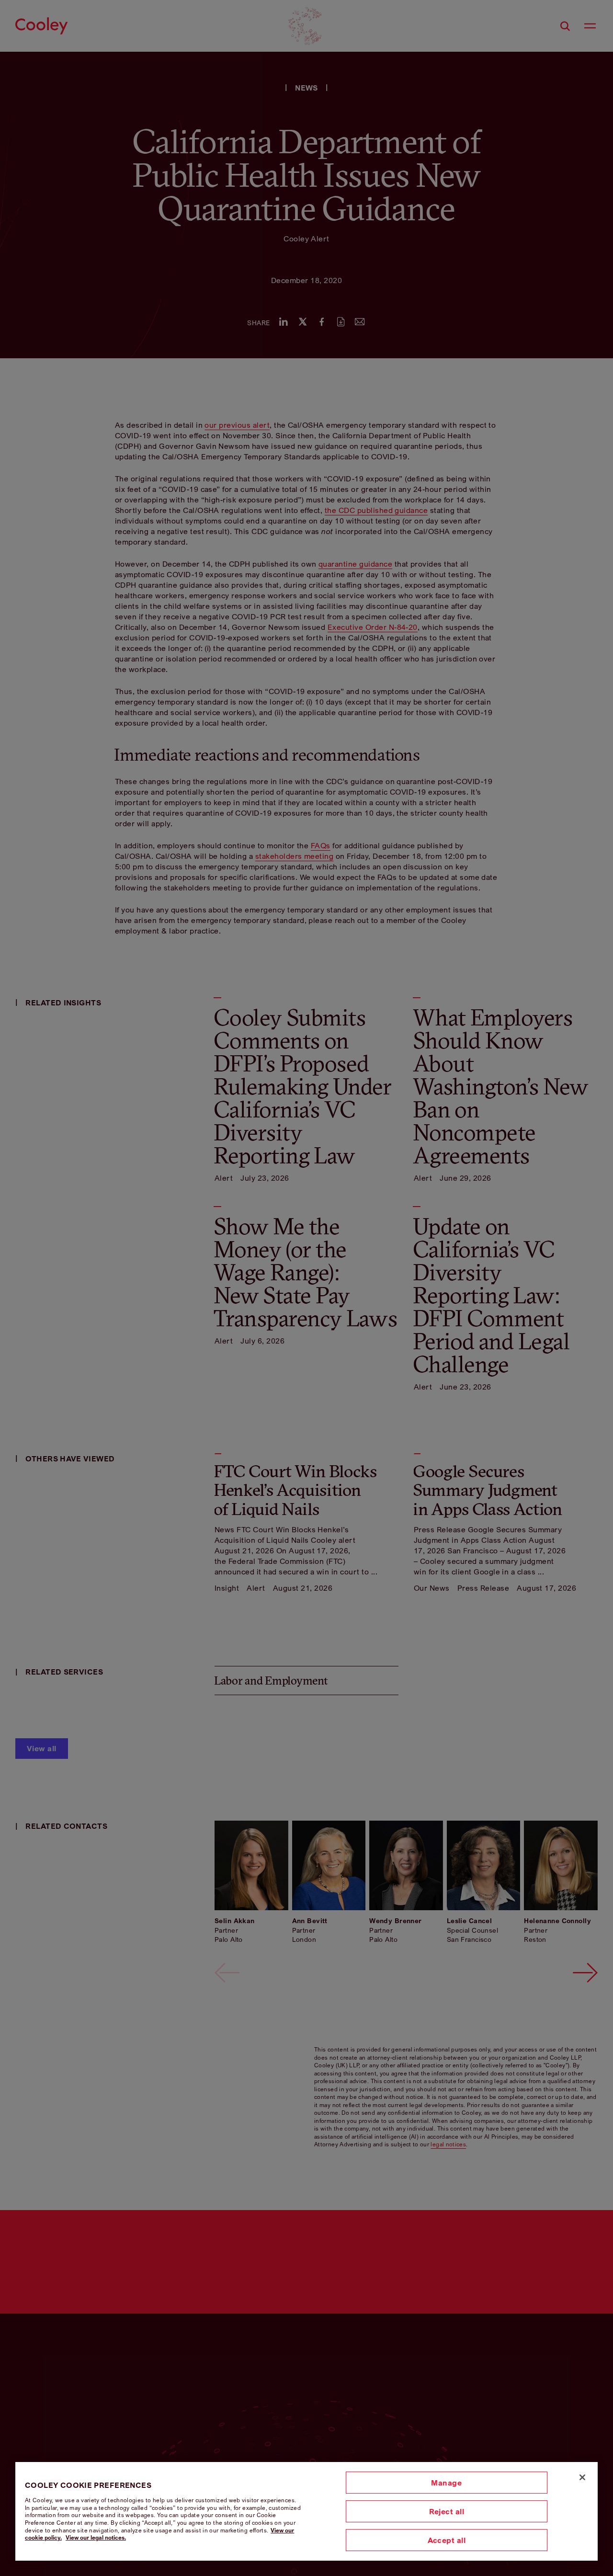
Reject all (447, 2511)
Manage (446, 2483)
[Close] (582, 2477)
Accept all (447, 2540)
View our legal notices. (96, 2537)
